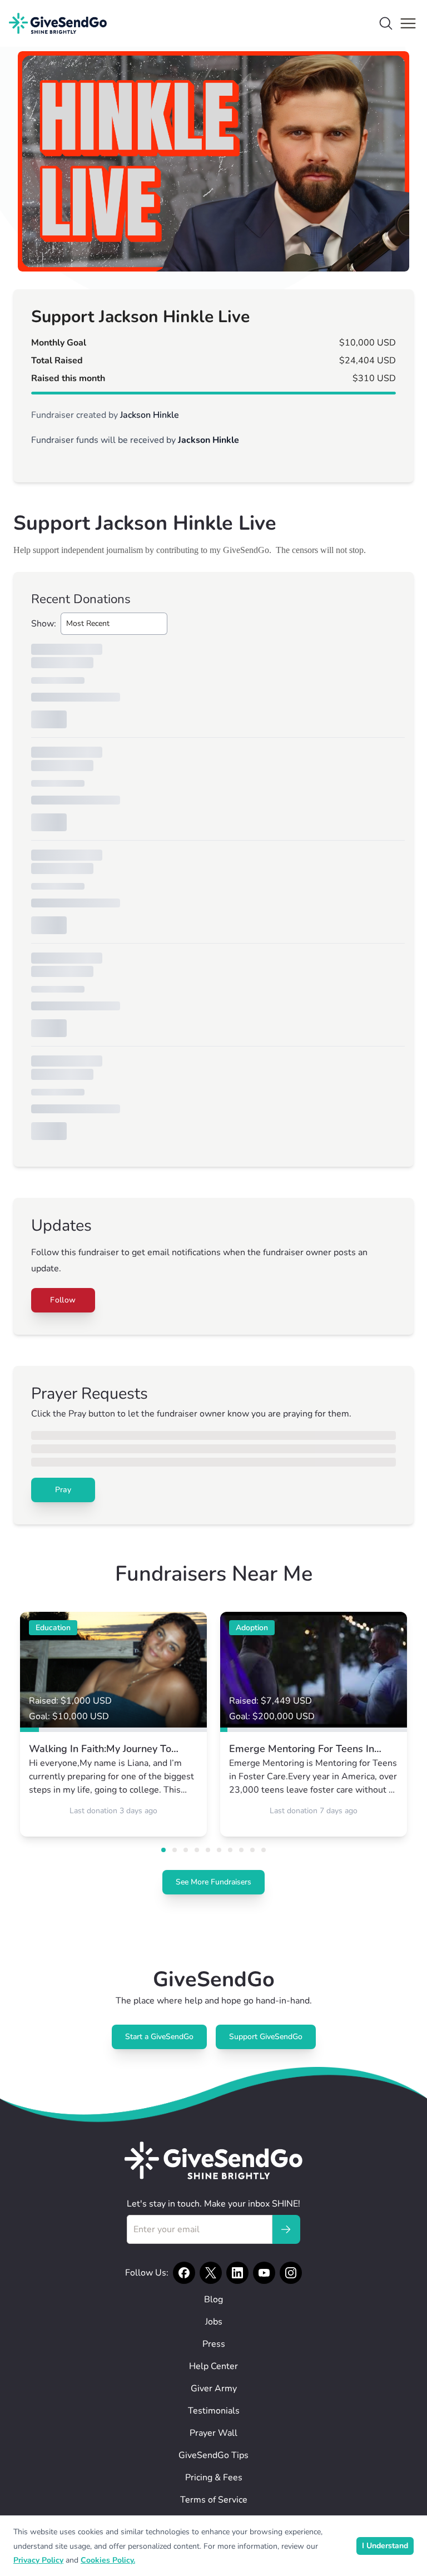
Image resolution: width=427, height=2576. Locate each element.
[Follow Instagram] (291, 2273)
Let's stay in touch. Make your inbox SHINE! (213, 2204)
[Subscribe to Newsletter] (286, 2229)
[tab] (163, 1850)
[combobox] (114, 624)
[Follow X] (211, 2273)
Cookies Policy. (108, 2560)
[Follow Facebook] (184, 2273)
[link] (113, 1724)
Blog (213, 2299)
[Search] (386, 23)
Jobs (214, 2322)
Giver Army (214, 2389)
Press (214, 2344)
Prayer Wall (213, 2433)
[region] (213, 161)
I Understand (385, 2546)
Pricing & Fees (214, 2478)
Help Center (213, 2366)
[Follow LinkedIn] (237, 2273)
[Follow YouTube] (264, 2273)
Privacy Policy (38, 2560)
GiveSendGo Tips (213, 2455)
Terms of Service (214, 2500)
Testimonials (214, 2411)
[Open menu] (408, 23)
